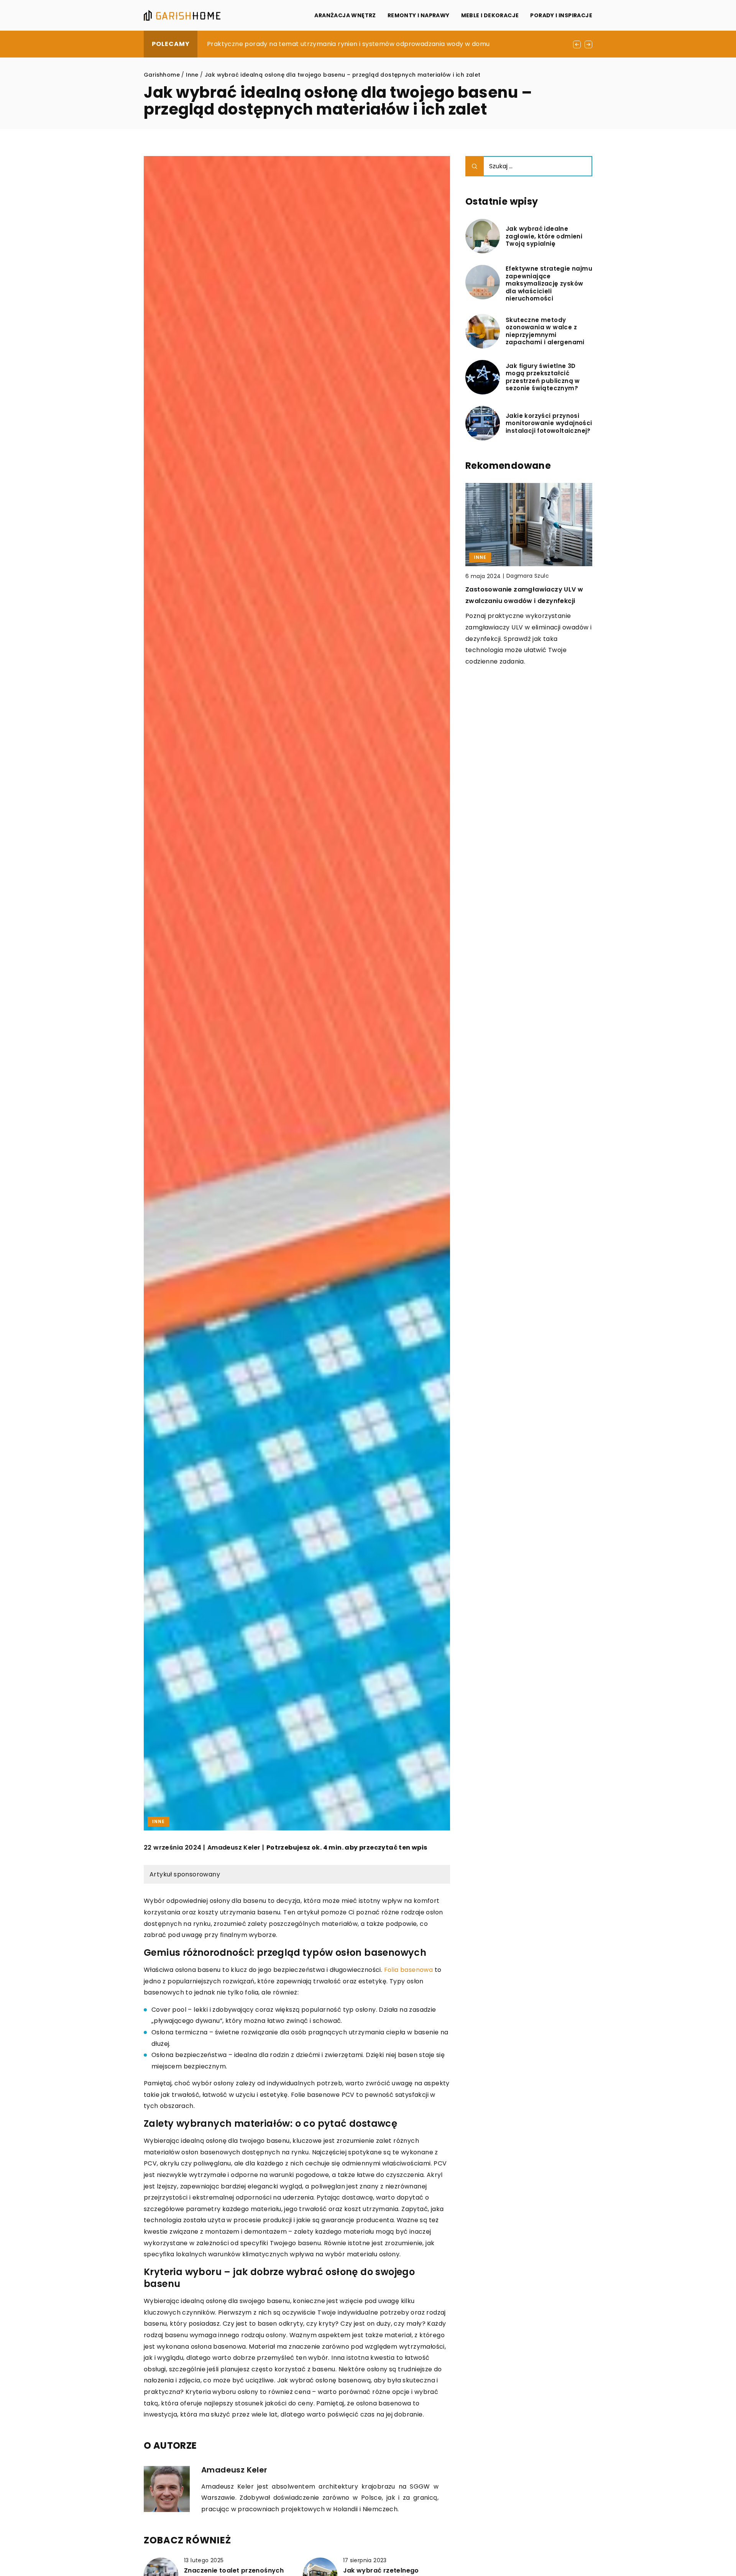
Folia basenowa (409, 1970)
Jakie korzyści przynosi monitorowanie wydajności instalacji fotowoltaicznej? (549, 423)
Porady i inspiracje (561, 15)
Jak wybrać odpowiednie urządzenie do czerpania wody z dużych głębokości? (329, 44)
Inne (159, 1821)
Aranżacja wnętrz (345, 15)
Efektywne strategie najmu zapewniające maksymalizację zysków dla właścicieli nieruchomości (549, 284)
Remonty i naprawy (419, 15)
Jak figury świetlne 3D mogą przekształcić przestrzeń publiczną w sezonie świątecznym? (543, 377)
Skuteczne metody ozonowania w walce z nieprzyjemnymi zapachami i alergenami (545, 331)
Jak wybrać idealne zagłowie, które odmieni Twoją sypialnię (544, 236)
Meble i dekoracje (490, 15)
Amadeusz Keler (234, 1848)
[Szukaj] (475, 166)
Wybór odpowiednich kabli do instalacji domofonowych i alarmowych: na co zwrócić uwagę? (525, 601)
